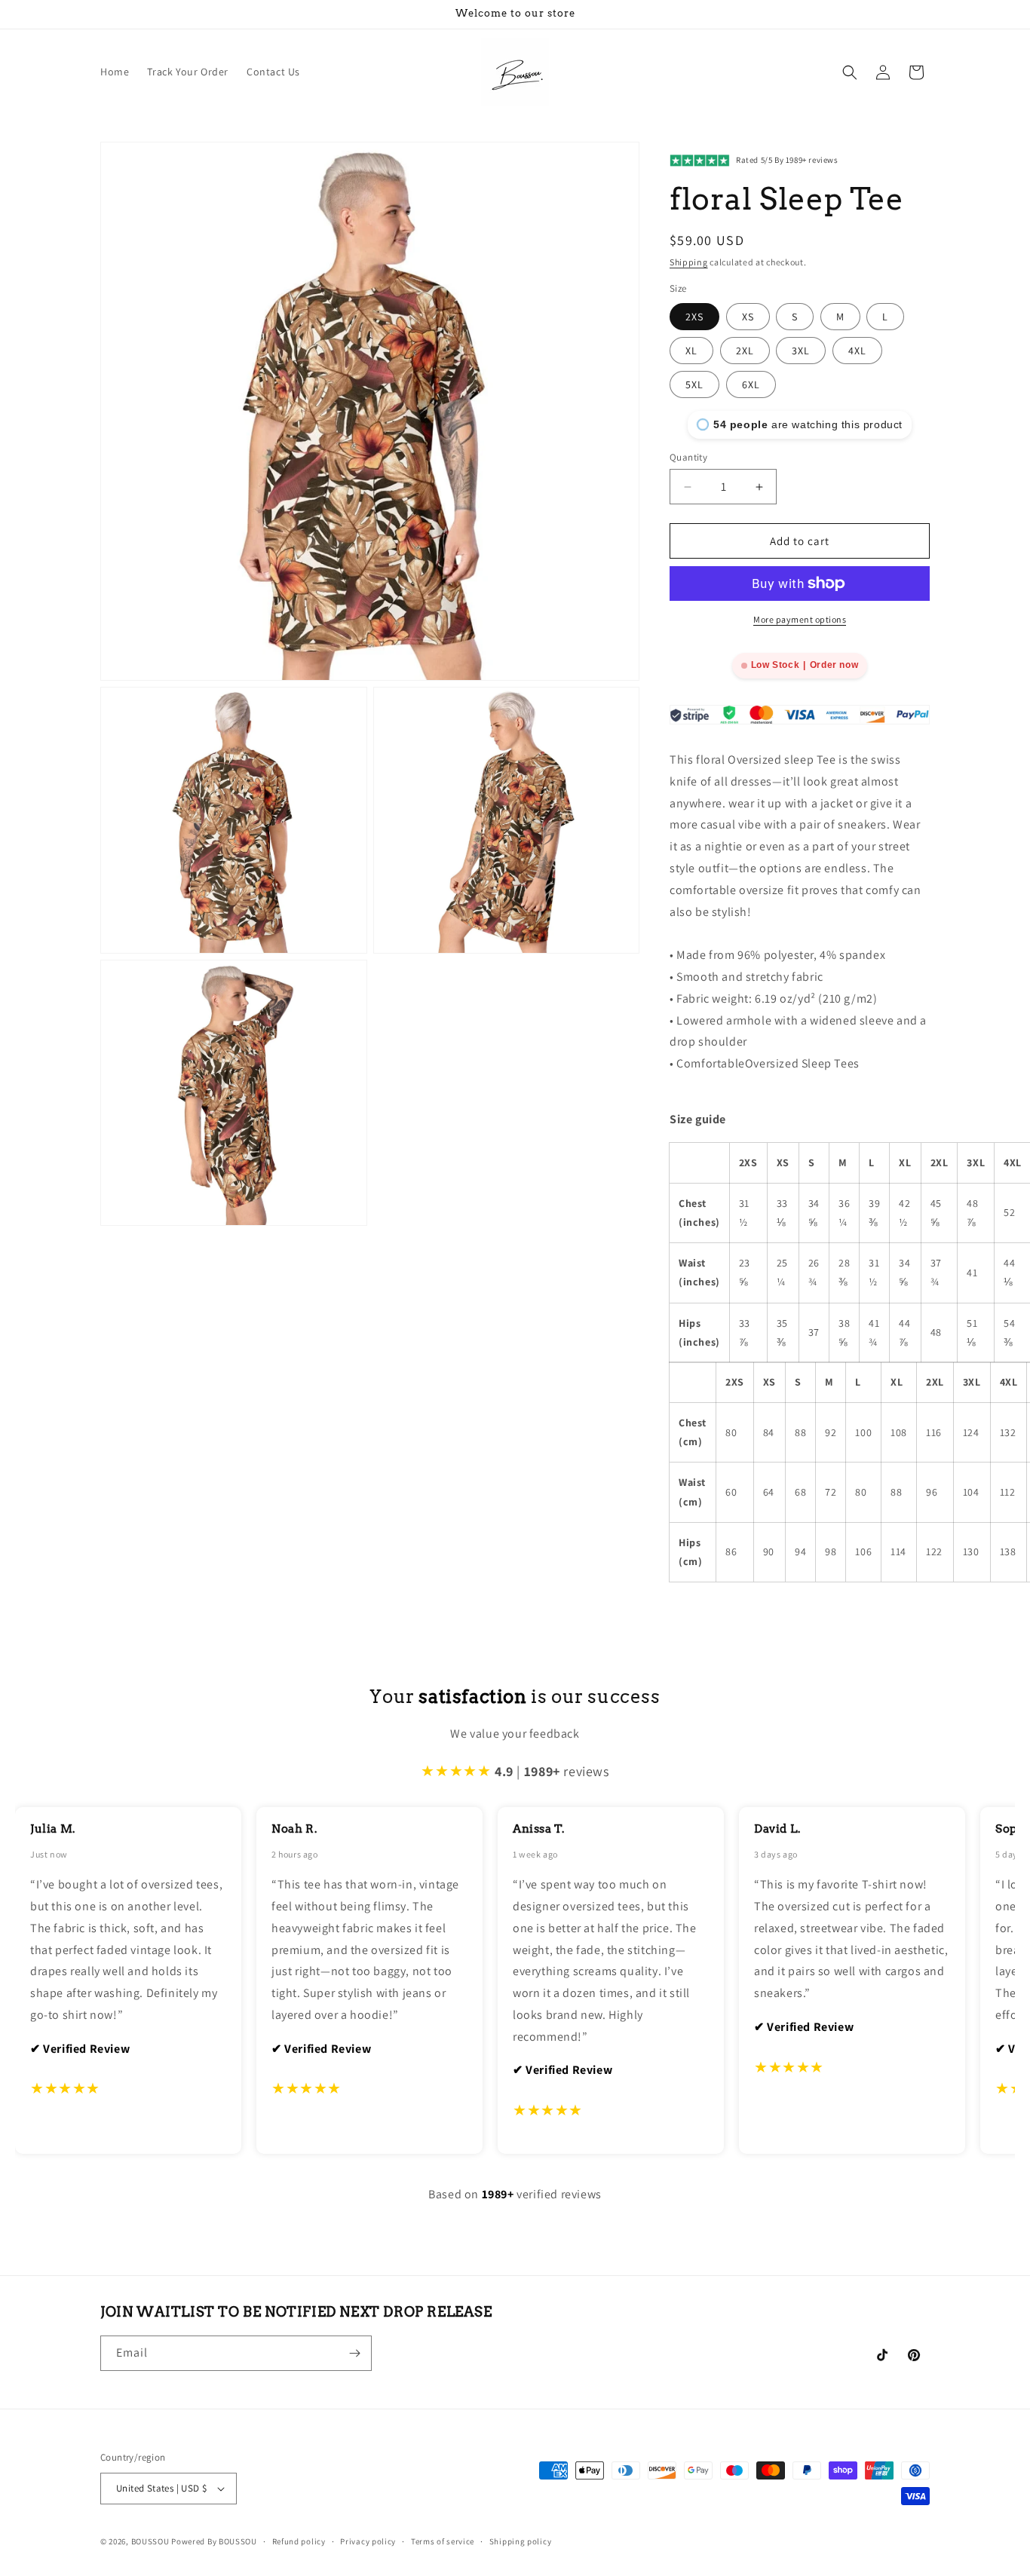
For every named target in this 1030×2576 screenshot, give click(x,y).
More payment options (800, 619)
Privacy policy (368, 2541)
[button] (850, 72)
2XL (745, 351)
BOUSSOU (150, 2541)
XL (691, 351)
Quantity (688, 457)
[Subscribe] (354, 2353)
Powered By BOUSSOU (214, 2541)
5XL (694, 384)
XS (748, 317)
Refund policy (299, 2541)
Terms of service (443, 2541)
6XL (751, 384)
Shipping (689, 262)
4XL (857, 351)
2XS (694, 317)
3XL (801, 351)
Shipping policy (521, 2541)
